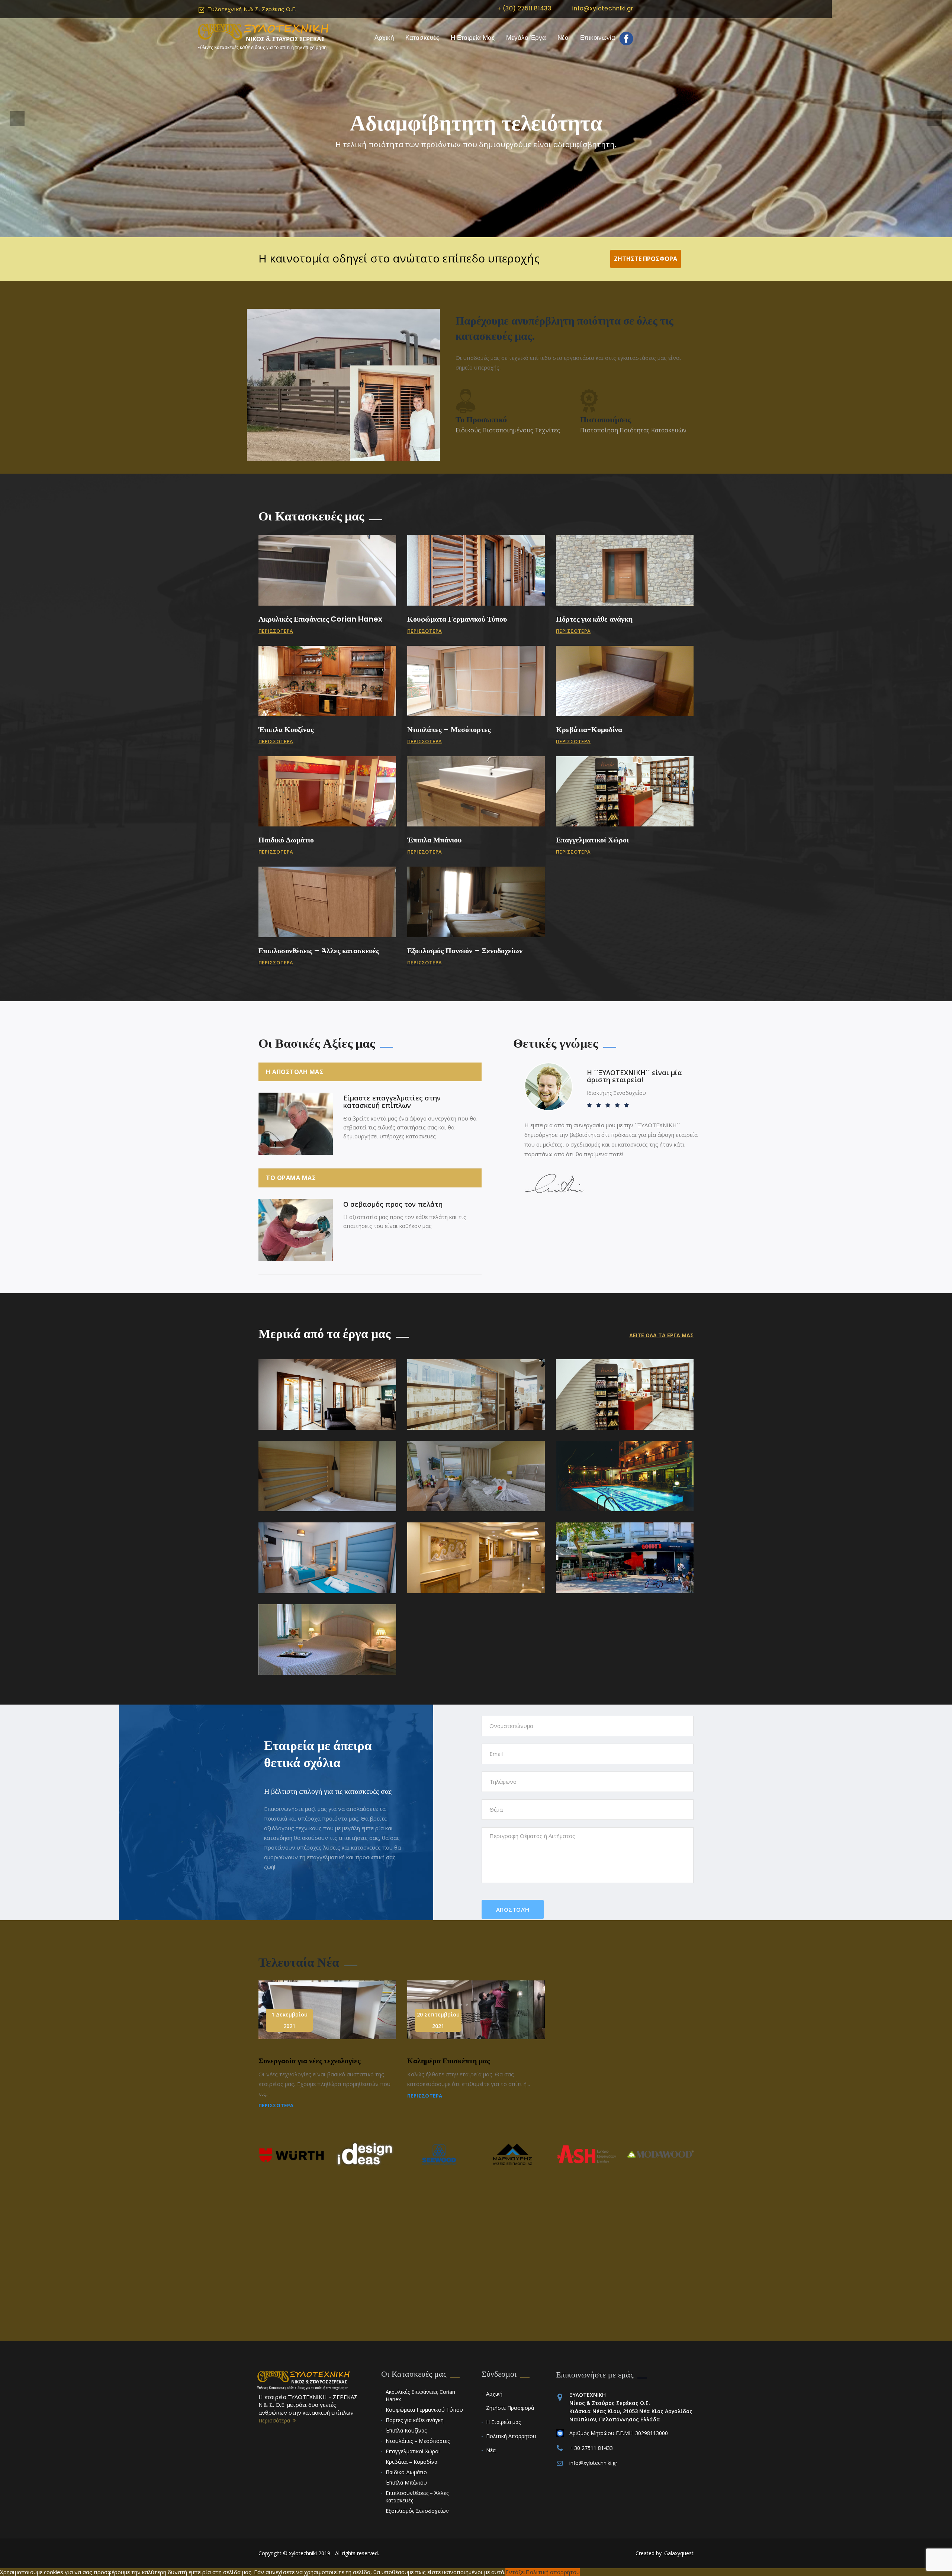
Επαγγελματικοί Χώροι (592, 840)
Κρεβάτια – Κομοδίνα (411, 2462)
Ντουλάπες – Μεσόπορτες (449, 729)
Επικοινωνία (598, 38)
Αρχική (384, 38)
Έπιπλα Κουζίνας (286, 729)
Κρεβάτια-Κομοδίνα (589, 729)
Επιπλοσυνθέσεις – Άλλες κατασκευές (319, 951)
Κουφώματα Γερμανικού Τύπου (457, 619)
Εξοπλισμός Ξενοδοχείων (417, 2511)
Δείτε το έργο (327, 1395)
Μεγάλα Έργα (526, 38)
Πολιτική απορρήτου (553, 2572)
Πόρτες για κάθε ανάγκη (594, 619)
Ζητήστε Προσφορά (510, 2408)
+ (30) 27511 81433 (524, 8)
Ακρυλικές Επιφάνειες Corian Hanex (320, 619)
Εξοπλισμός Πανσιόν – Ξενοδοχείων (465, 951)
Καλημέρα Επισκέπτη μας (448, 2061)
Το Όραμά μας (291, 1178)
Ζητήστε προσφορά (646, 259)
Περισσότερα (276, 631)
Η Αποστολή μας (295, 1072)
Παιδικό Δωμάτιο (286, 840)
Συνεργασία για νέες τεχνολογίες (309, 2061)
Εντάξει (515, 2572)
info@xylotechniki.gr (603, 8)
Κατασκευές (422, 38)
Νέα (563, 38)
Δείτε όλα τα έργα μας (661, 1335)
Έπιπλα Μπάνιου (434, 840)
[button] (17, 119)
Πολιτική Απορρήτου (511, 2436)
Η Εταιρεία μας (473, 38)
